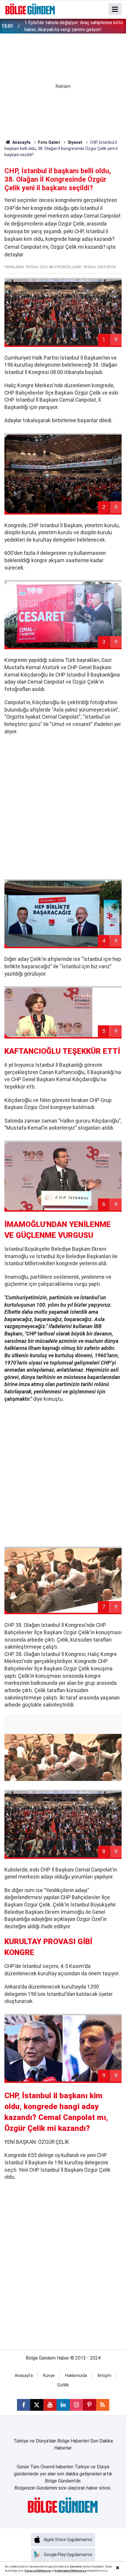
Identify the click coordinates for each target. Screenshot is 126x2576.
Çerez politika (34, 2571)
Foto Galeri (49, 142)
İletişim (104, 2376)
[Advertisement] (63, 807)
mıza (47, 2571)
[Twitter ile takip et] (37, 2405)
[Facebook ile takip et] (24, 2405)
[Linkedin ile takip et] (63, 2405)
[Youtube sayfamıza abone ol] (50, 2405)
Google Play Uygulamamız (68, 2555)
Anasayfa (21, 142)
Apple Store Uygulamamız (68, 2540)
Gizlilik (63, 2385)
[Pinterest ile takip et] (90, 2405)
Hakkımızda (76, 2376)
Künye (49, 2376)
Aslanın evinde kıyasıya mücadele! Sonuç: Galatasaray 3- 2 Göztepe (67, 26)
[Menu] (115, 9)
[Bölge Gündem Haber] (30, 9)
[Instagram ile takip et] (76, 2405)
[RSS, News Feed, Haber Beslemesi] (103, 2405)
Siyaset (75, 142)
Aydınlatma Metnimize (70, 2571)
